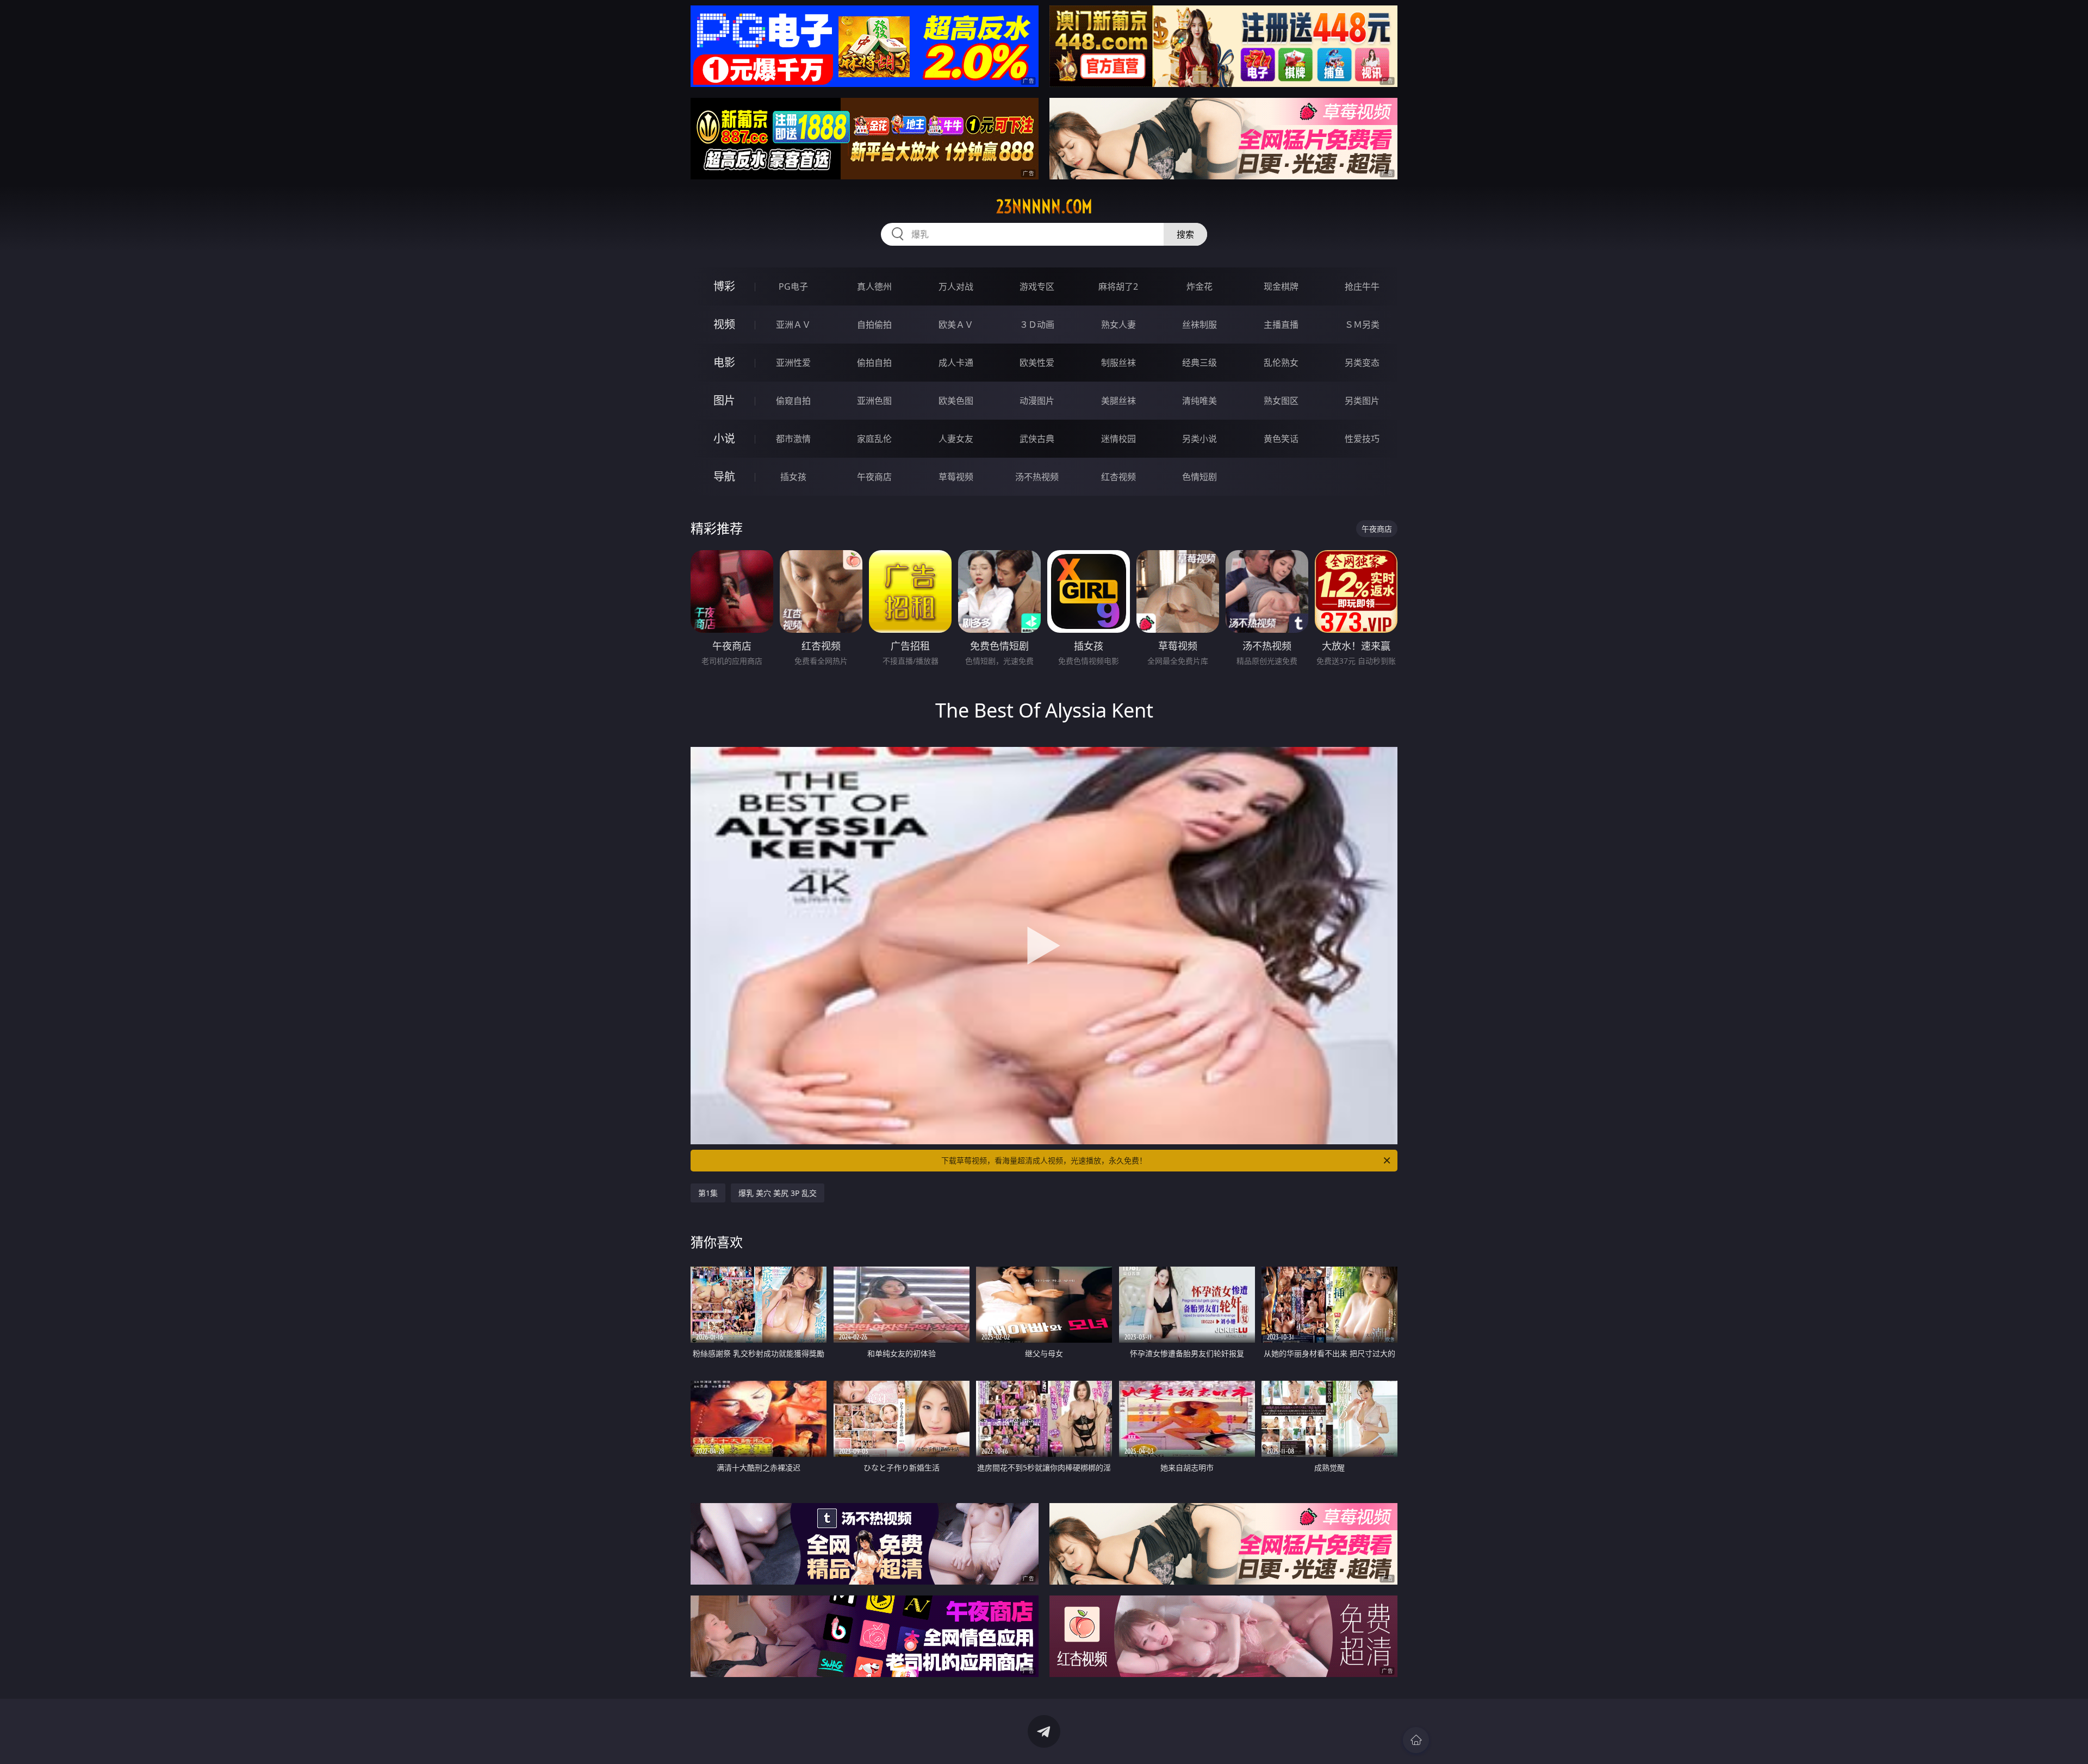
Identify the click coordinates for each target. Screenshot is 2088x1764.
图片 (724, 400)
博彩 (724, 286)
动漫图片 (1037, 401)
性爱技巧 (1362, 439)
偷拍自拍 (874, 363)
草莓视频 (956, 477)
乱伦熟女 (1281, 363)
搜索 (1185, 234)
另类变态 (1362, 363)
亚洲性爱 (793, 363)
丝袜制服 (1200, 325)
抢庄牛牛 (1362, 286)
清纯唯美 (1200, 401)
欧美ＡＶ (956, 325)
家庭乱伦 (874, 439)
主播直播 (1281, 325)
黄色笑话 (1281, 439)
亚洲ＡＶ (793, 325)
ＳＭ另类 (1362, 325)
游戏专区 (1037, 286)
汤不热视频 (1037, 477)
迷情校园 (1118, 439)
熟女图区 (1281, 401)
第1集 (708, 1193)
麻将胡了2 (1118, 286)
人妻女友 (956, 439)
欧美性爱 (1037, 363)
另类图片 (1362, 401)
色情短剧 (1200, 477)
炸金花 (1200, 286)
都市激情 (793, 439)
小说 (724, 438)
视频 (724, 324)
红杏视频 (1118, 477)
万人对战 (956, 286)
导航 (724, 476)
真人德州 (874, 286)
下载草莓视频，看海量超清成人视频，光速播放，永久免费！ (1044, 1160)
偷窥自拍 (793, 401)
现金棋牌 (1281, 286)
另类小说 (1200, 439)
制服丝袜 (1118, 363)
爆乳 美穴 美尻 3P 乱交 (778, 1193)
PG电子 (793, 286)
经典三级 (1200, 363)
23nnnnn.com (1044, 207)
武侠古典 (1037, 439)
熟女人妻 (1118, 325)
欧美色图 (956, 401)
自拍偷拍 (874, 325)
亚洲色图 (874, 401)
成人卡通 (956, 363)
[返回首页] (1416, 1740)
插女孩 (793, 477)
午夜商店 (874, 477)
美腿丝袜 (1118, 401)
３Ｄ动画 (1037, 325)
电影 (724, 362)
